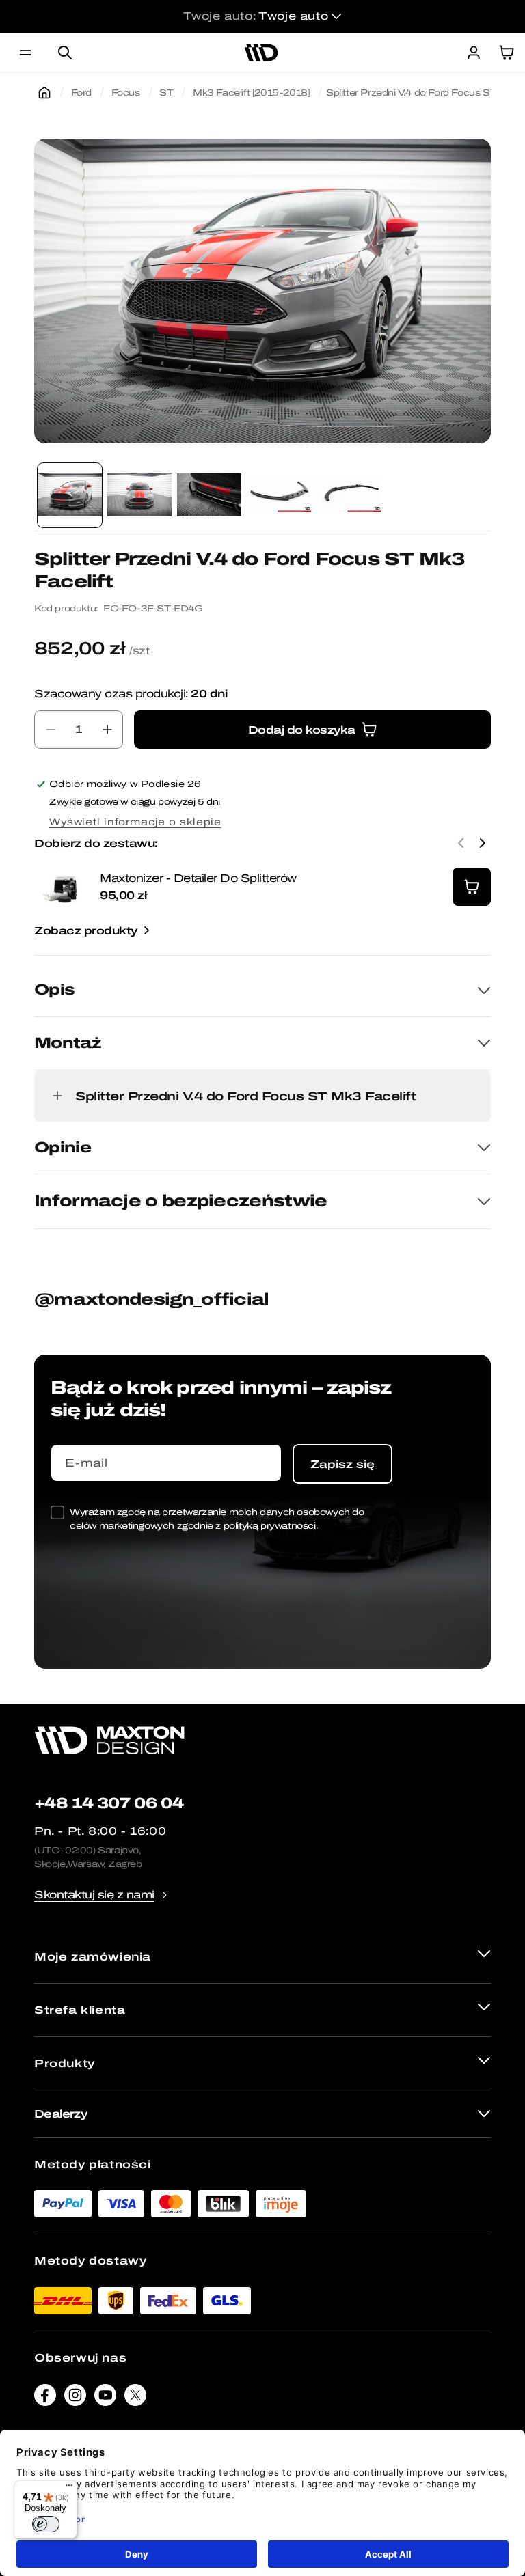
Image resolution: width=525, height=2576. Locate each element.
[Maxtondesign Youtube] (105, 2398)
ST (166, 93)
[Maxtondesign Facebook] (45, 2398)
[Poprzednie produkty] (461, 843)
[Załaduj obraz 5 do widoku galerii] (349, 495)
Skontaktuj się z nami (94, 1895)
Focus (126, 93)
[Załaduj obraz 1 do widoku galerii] (70, 495)
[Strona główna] (44, 93)
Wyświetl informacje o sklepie (135, 822)
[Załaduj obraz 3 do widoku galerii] (209, 495)
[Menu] (69, 2489)
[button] (25, 53)
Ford (81, 93)
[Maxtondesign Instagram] (75, 2398)
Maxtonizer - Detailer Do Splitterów (198, 878)
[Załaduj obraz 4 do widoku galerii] (279, 495)
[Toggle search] (65, 53)
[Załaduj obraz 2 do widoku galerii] (139, 495)
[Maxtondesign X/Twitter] (135, 2398)
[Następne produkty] (483, 843)
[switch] (46, 2524)
